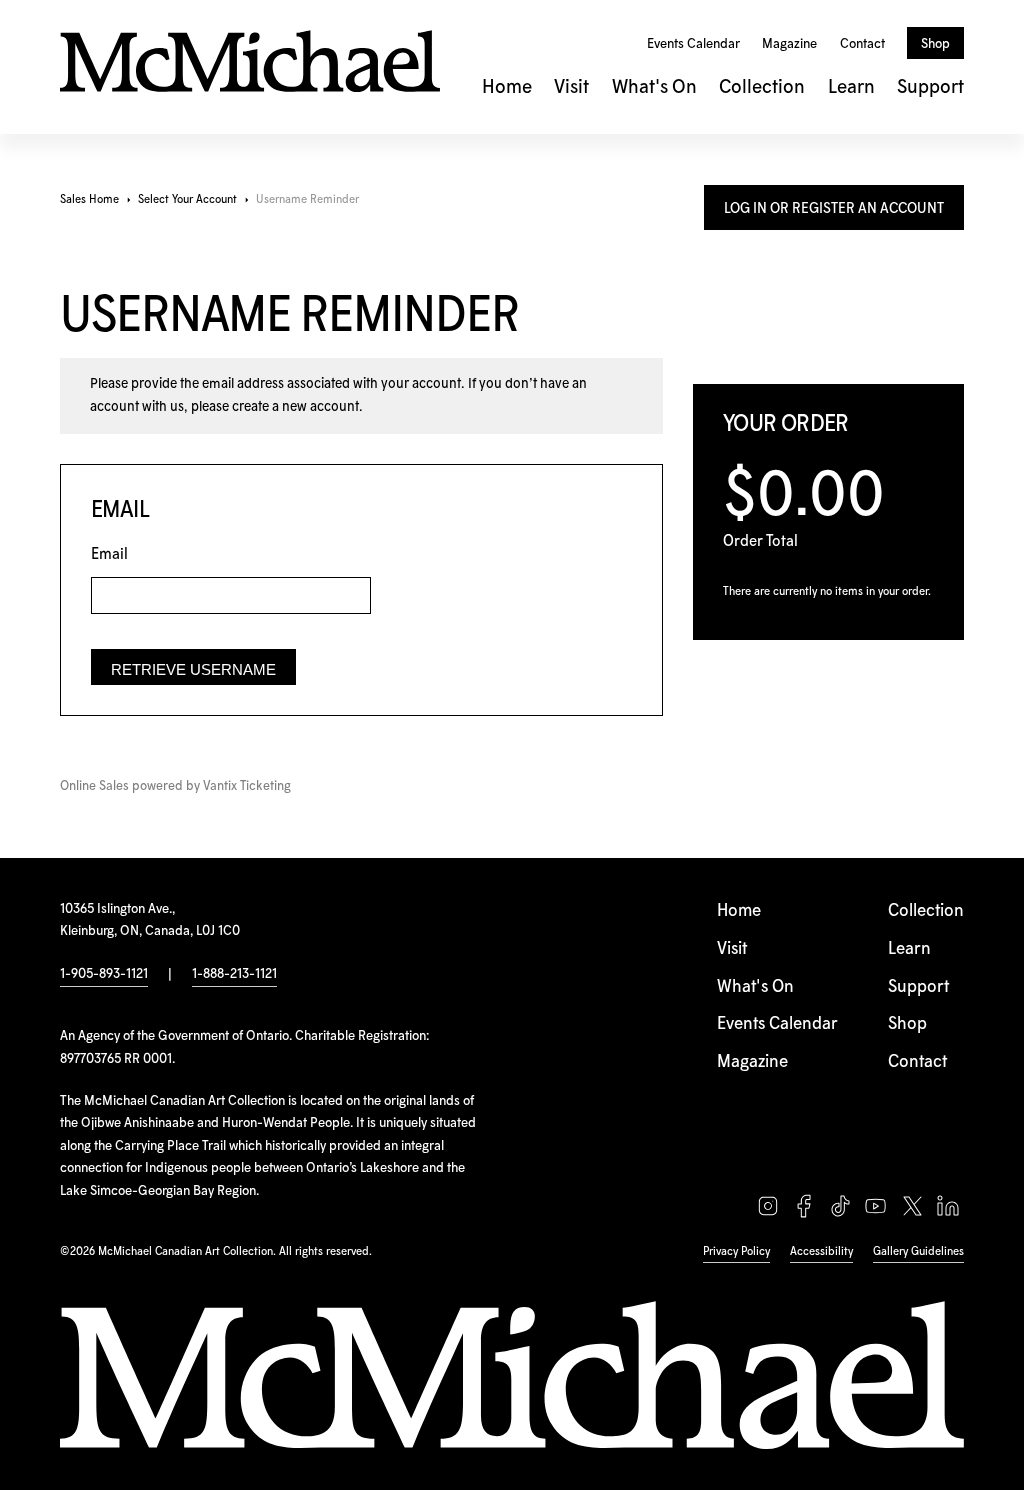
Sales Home (89, 199)
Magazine (789, 44)
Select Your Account (187, 199)
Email (109, 554)
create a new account (295, 407)
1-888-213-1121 (234, 974)
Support (930, 87)
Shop (935, 44)
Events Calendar (693, 44)
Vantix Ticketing (247, 786)
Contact (862, 44)
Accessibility (821, 1251)
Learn (851, 87)
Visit (571, 87)
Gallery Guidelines (918, 1251)
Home (507, 87)
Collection (762, 87)
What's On (654, 87)
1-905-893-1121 (104, 974)
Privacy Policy (736, 1251)
